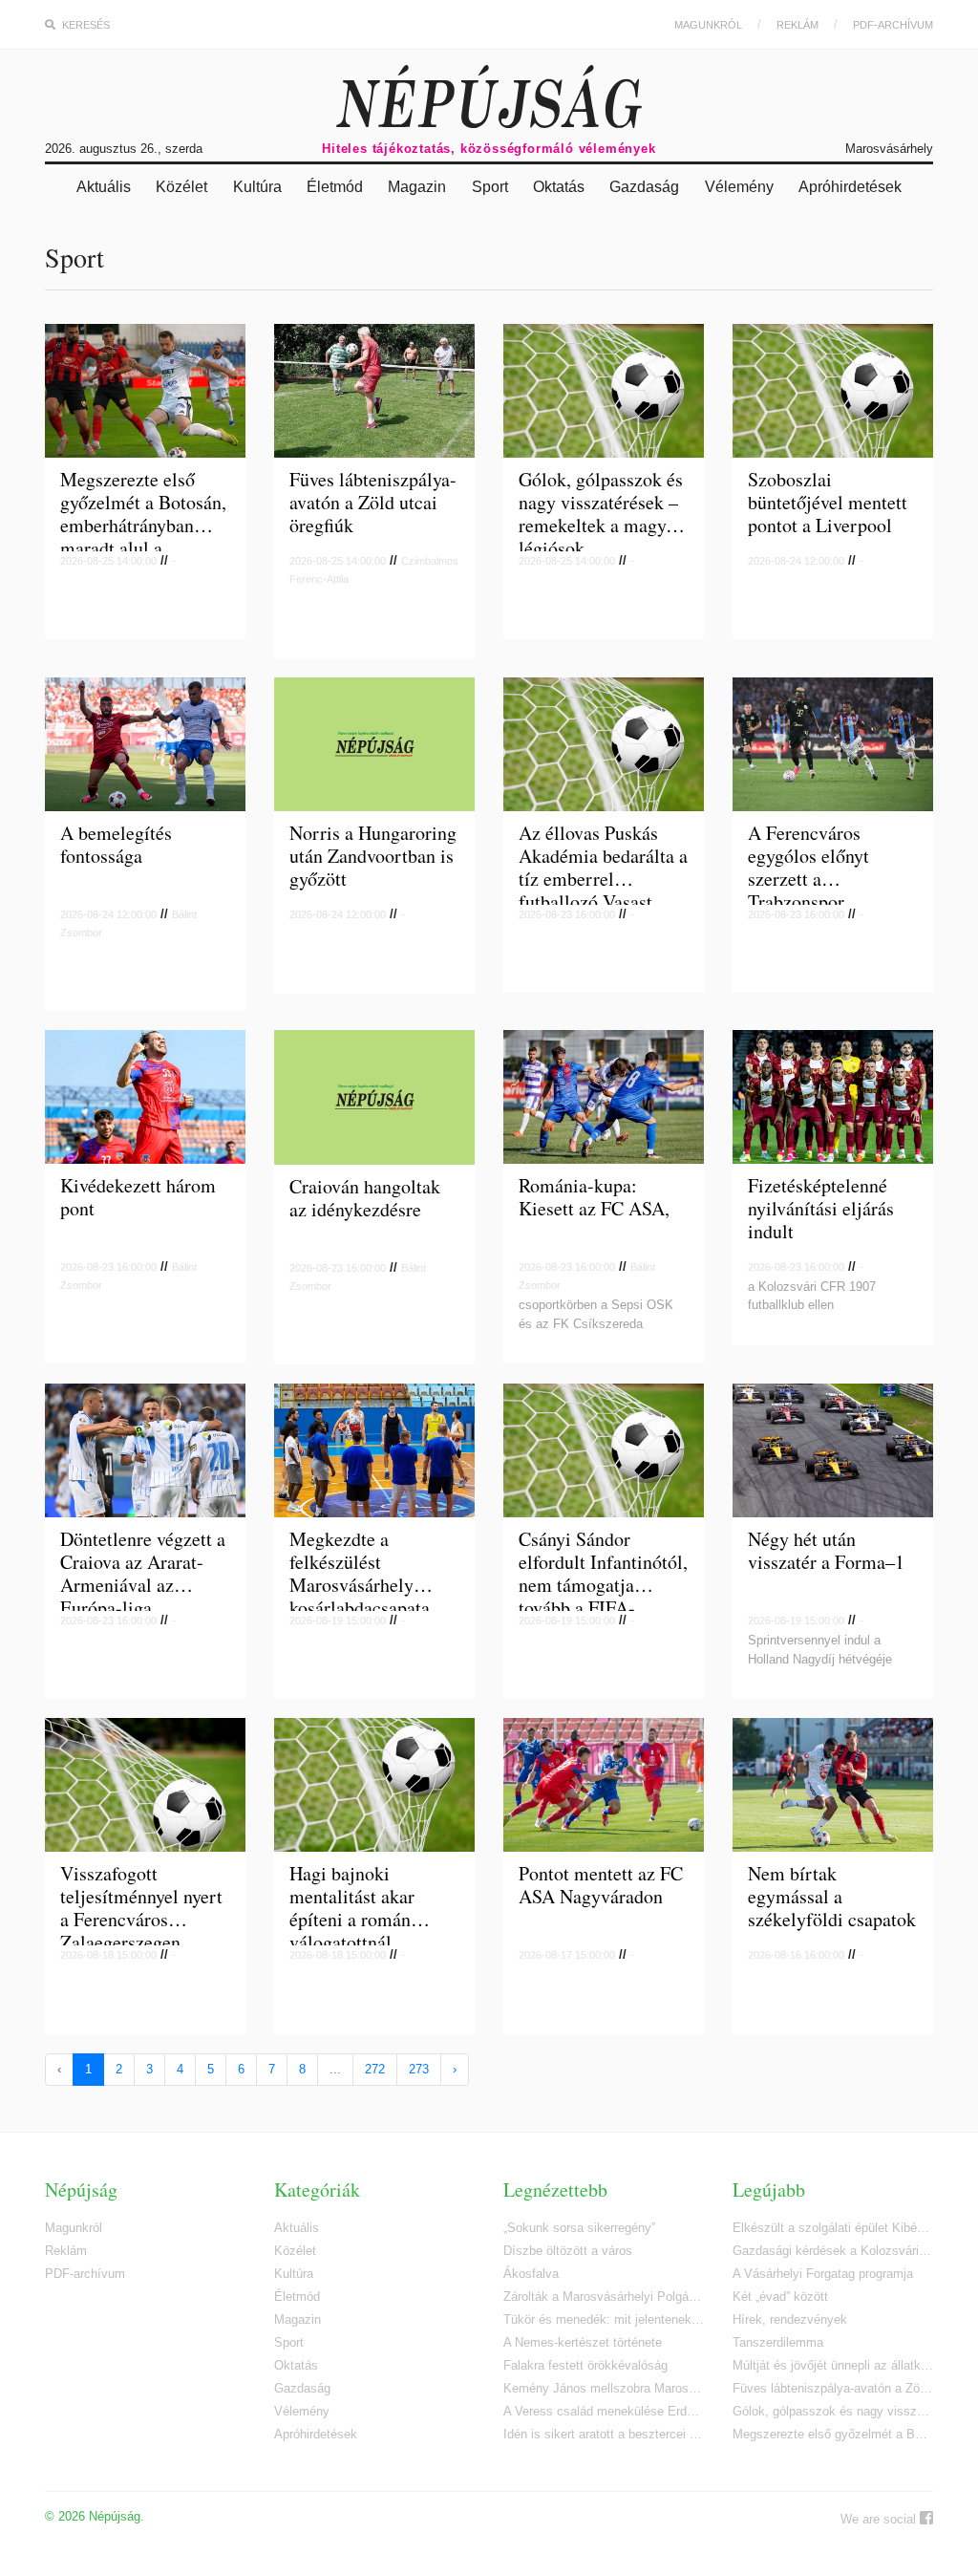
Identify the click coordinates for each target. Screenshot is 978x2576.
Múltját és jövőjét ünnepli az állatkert (833, 2365)
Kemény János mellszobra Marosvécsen (604, 2388)
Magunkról (708, 25)
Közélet (181, 187)
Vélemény (739, 187)
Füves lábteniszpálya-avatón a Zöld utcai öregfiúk (373, 503)
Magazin (417, 187)
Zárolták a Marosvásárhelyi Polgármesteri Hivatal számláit (604, 2297)
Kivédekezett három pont (138, 1198)
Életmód (335, 187)
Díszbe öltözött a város (568, 2251)
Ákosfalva (531, 2274)
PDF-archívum (893, 25)
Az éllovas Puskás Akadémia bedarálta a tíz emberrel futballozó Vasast (603, 863)
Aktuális (104, 187)
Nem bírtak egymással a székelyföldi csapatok (832, 1897)
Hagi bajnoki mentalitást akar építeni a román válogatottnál (352, 1904)
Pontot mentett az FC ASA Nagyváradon (601, 1886)
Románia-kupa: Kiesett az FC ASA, (594, 1198)
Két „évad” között (780, 2297)
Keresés (85, 25)
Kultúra (257, 187)
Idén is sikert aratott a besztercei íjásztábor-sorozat (604, 2434)
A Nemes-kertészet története (583, 2342)
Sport (490, 187)
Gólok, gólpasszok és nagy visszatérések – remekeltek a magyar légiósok (601, 510)
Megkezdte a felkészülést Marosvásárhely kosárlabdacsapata (360, 1569)
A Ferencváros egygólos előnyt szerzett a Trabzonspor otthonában (808, 863)
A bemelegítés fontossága (116, 845)
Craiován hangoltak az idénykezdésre (365, 1199)
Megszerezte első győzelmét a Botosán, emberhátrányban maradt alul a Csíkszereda (143, 510)
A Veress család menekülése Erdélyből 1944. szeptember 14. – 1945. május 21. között (604, 2411)
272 (375, 2069)
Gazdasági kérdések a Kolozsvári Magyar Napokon (833, 2251)
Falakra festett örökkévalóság (585, 2365)
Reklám (797, 25)
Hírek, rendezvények (790, 2319)
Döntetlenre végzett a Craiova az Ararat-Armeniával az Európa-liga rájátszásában (143, 1569)
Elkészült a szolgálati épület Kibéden (833, 2228)
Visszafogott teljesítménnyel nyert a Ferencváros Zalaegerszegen (141, 1904)
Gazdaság (644, 187)
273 (419, 2069)
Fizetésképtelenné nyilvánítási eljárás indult (821, 1209)
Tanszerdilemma (778, 2342)
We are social (880, 2519)
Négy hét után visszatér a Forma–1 (826, 1551)
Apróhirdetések (850, 187)
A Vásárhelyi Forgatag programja (823, 2274)
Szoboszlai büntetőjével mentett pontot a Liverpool (828, 503)
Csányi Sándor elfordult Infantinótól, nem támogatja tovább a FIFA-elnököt (603, 1569)
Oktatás (559, 187)
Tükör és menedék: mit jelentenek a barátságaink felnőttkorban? (604, 2319)
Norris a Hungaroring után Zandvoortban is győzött (373, 857)
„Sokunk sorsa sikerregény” (579, 2228)
